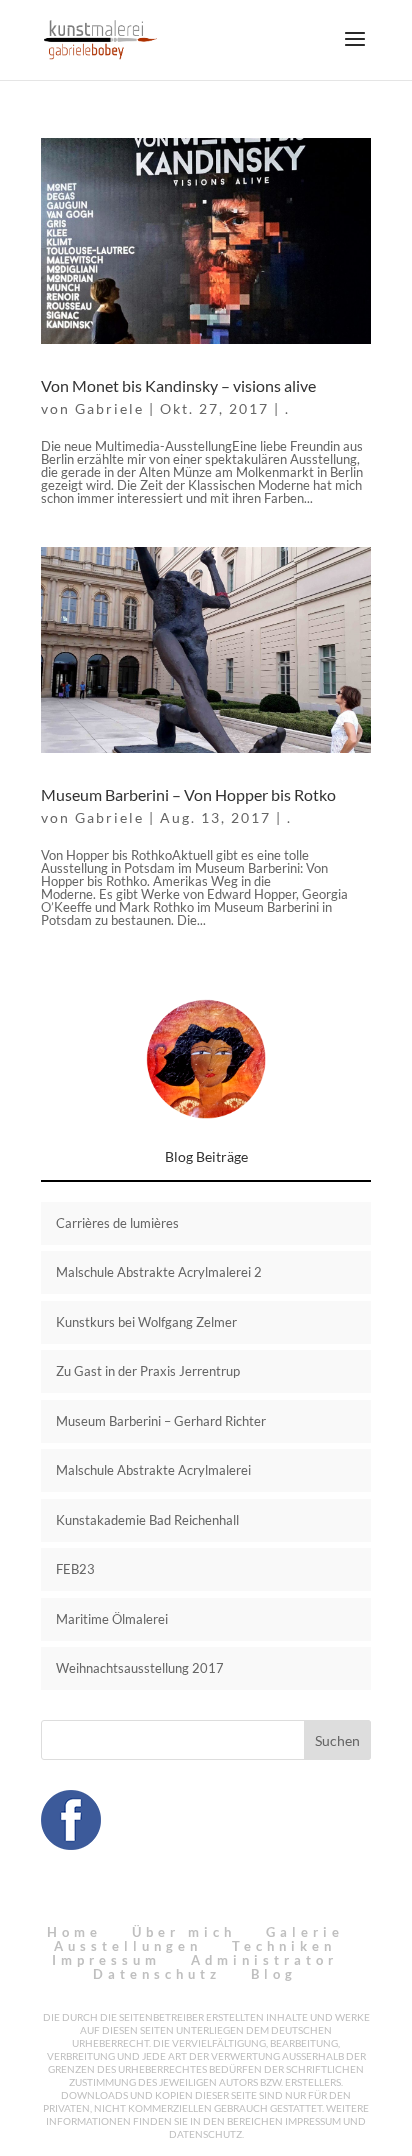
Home (74, 1932)
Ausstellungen (128, 1946)
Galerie (305, 1932)
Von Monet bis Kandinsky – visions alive (178, 385)
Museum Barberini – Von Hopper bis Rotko (188, 794)
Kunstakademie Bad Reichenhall (147, 1520)
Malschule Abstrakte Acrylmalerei (153, 1470)
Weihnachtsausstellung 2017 (140, 1668)
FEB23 (75, 1569)
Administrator (264, 1960)
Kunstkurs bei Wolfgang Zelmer (146, 1322)
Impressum (106, 1960)
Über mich (184, 1932)
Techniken (284, 1946)
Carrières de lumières (117, 1223)
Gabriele (109, 408)
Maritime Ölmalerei (112, 1619)
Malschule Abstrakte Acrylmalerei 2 (159, 1272)
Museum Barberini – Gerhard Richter (161, 1421)
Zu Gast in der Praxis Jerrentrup (148, 1371)
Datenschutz (157, 1974)
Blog (274, 1974)
